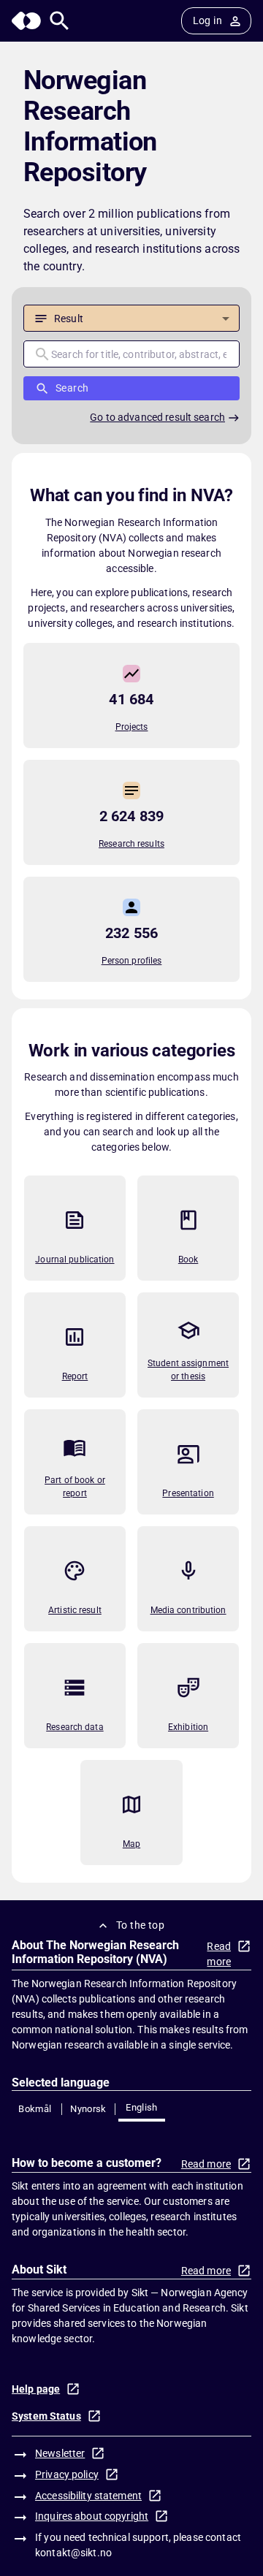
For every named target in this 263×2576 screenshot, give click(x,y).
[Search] (60, 21)
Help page (36, 2389)
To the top (140, 1925)
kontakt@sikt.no (73, 2553)
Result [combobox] (69, 319)
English (142, 2107)
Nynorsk (88, 2109)
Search (72, 388)
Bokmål (35, 2109)
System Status (46, 2416)
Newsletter (60, 2453)
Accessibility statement (88, 2496)
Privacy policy (67, 2474)
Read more (219, 1954)
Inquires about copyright (92, 2516)
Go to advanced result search (157, 417)
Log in (207, 20)
